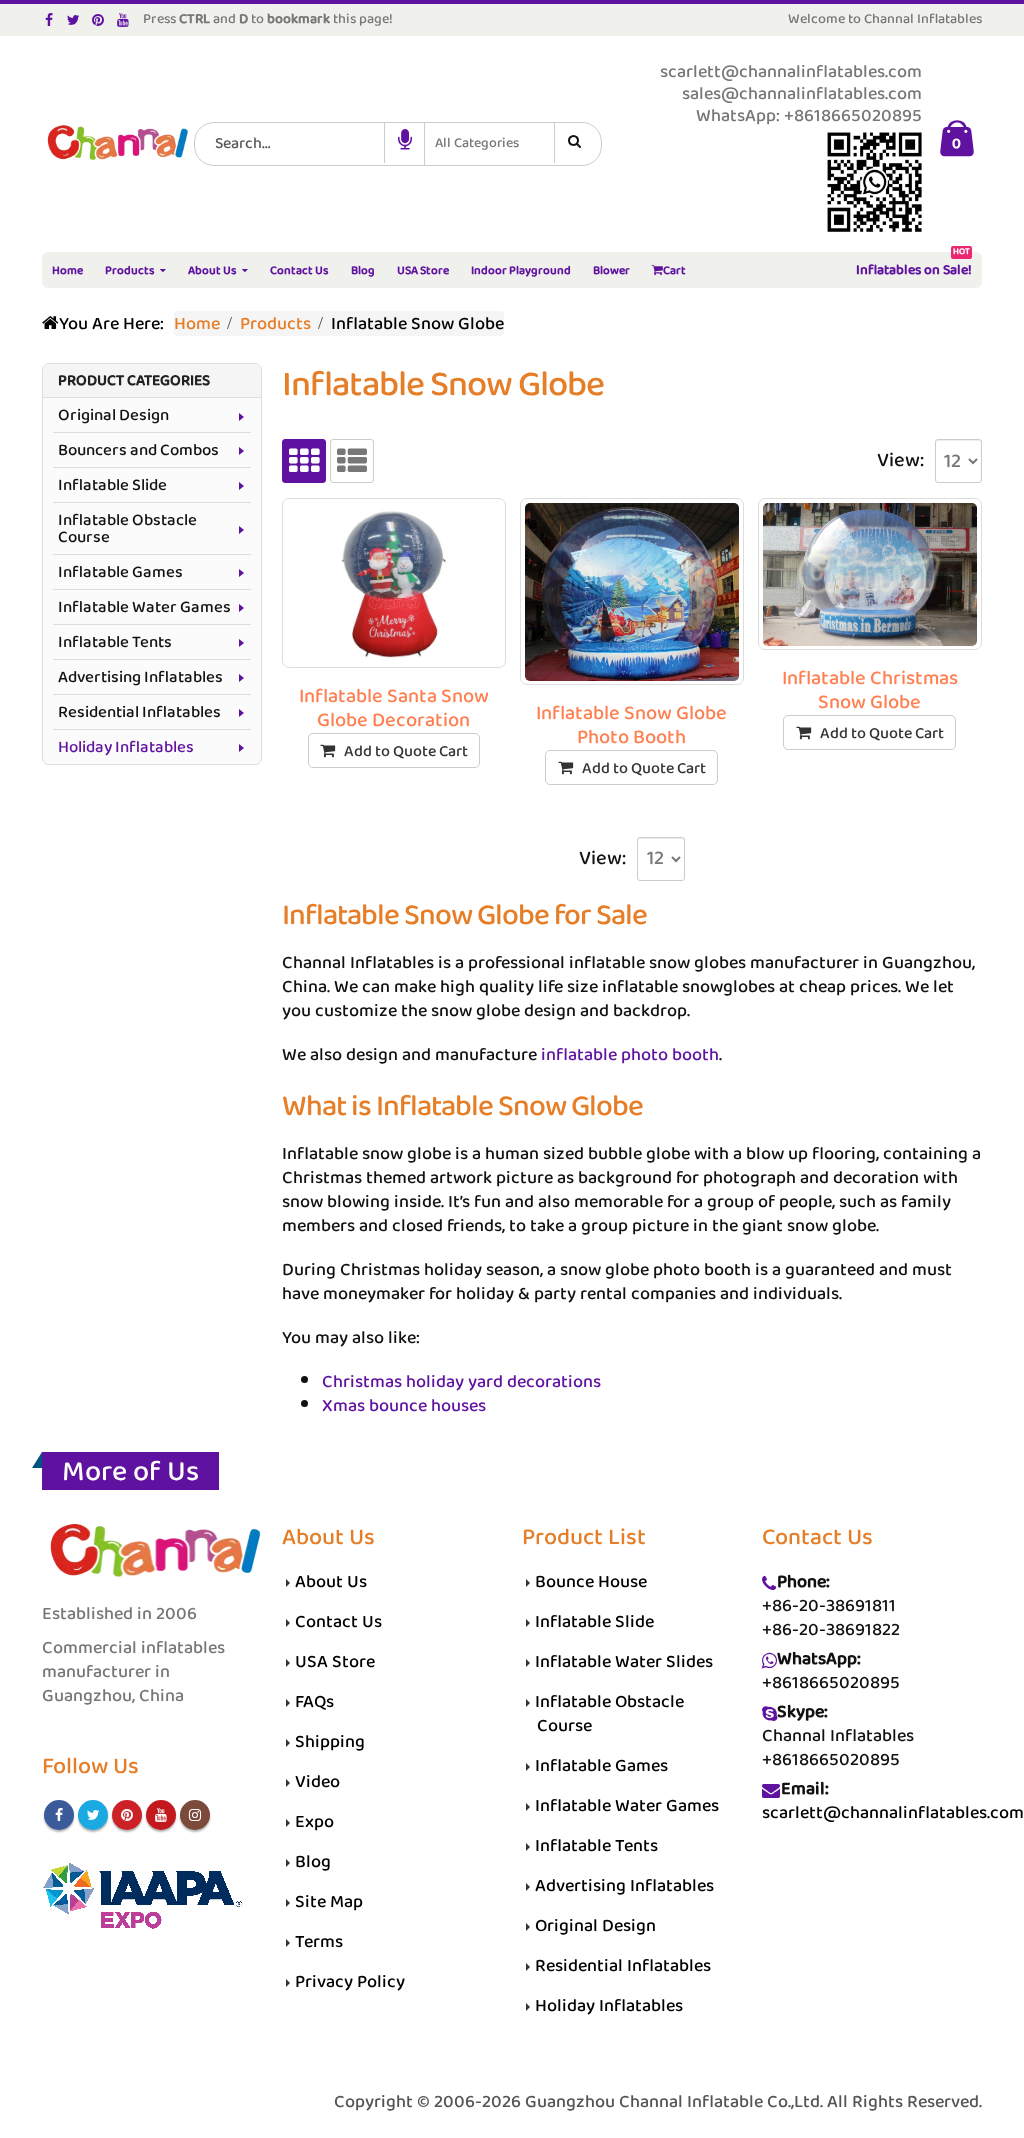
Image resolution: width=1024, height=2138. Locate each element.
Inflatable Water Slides (624, 1662)
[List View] (352, 461)
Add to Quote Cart (406, 751)
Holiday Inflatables (126, 747)
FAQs (314, 1702)
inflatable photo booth (630, 1055)
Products (130, 270)
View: (900, 461)
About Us (212, 270)
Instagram (195, 1815)
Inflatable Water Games (144, 607)
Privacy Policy (350, 1982)
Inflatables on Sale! (914, 267)
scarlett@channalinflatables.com (893, 1813)
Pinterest (127, 1815)
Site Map (329, 1902)
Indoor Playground (521, 270)
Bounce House (591, 1582)
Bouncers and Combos (138, 450)
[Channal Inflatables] (115, 144)
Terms (319, 1942)
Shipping (330, 1742)
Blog (363, 270)
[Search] (578, 143)
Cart (674, 270)
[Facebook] (49, 20)
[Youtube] (123, 20)
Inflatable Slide (112, 485)
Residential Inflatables (139, 712)
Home (67, 270)
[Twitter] (74, 20)
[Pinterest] (98, 20)
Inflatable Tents (115, 642)
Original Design (113, 415)
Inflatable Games (120, 572)
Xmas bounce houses (404, 1406)
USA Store (423, 270)
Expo (314, 1822)
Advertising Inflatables (140, 677)
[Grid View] (304, 461)
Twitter (93, 1815)
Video (317, 1782)
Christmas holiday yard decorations (461, 1382)
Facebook (59, 1815)
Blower (611, 270)
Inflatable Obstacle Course (127, 529)
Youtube (161, 1815)
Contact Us (299, 270)
